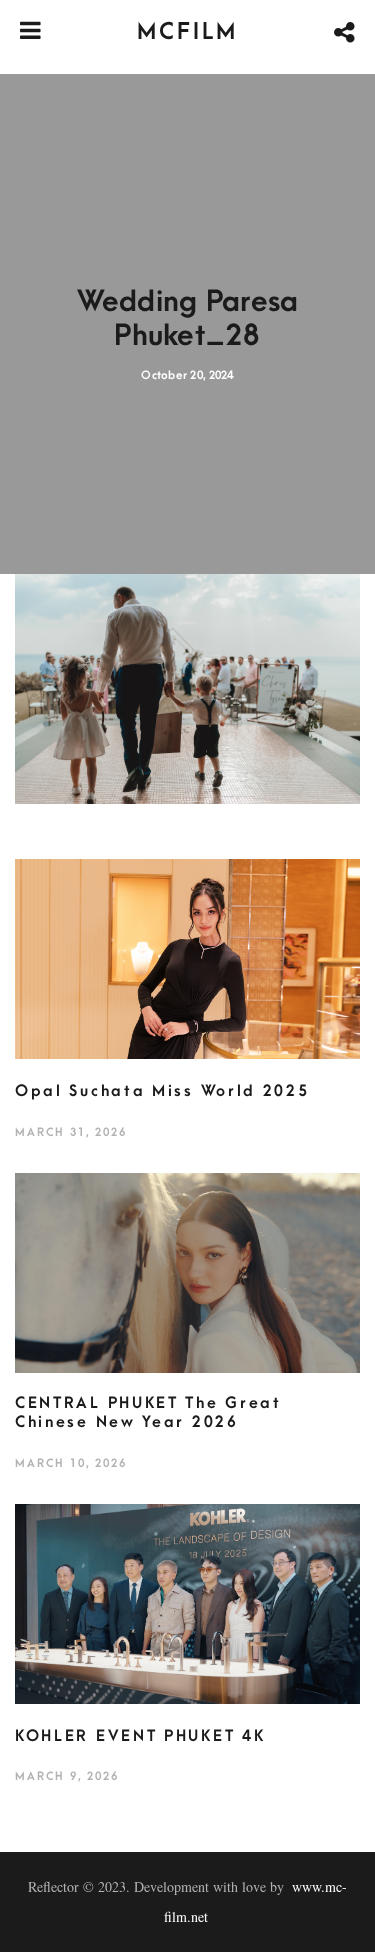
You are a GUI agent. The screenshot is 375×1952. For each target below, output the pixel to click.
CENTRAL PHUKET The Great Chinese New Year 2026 (148, 1413)
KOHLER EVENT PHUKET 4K (140, 1736)
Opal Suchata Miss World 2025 (162, 1091)
